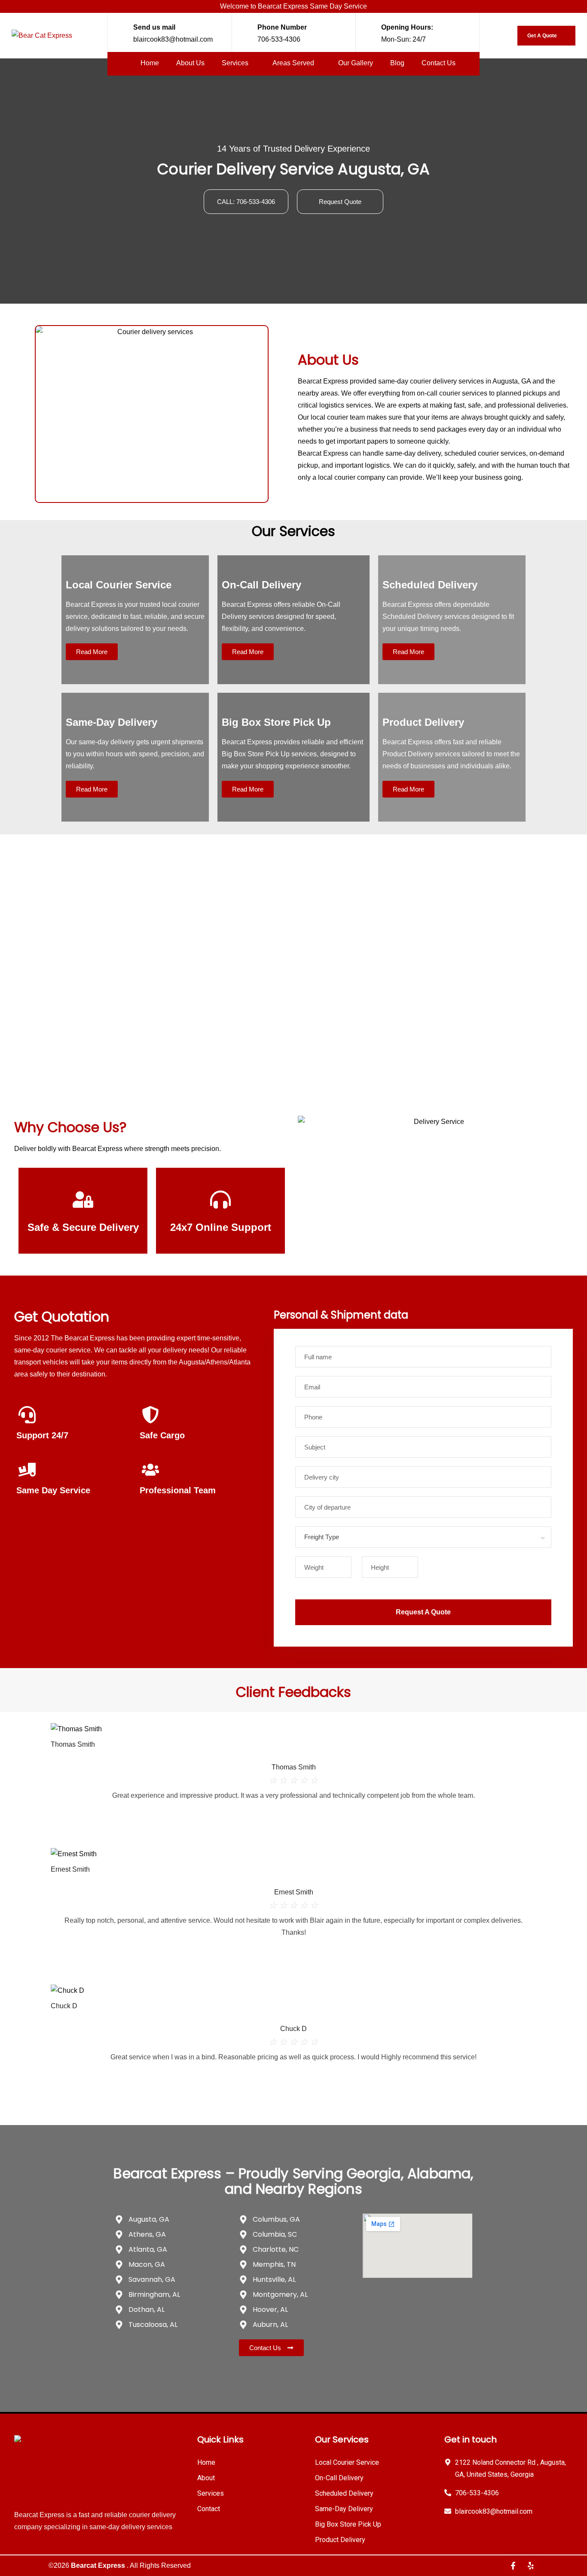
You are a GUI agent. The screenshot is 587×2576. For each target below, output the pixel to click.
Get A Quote (543, 36)
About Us (190, 63)
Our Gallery (356, 63)
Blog (397, 63)
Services (236, 63)
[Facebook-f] (513, 2566)
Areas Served (294, 63)
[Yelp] (531, 2566)
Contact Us (439, 63)
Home (150, 63)
